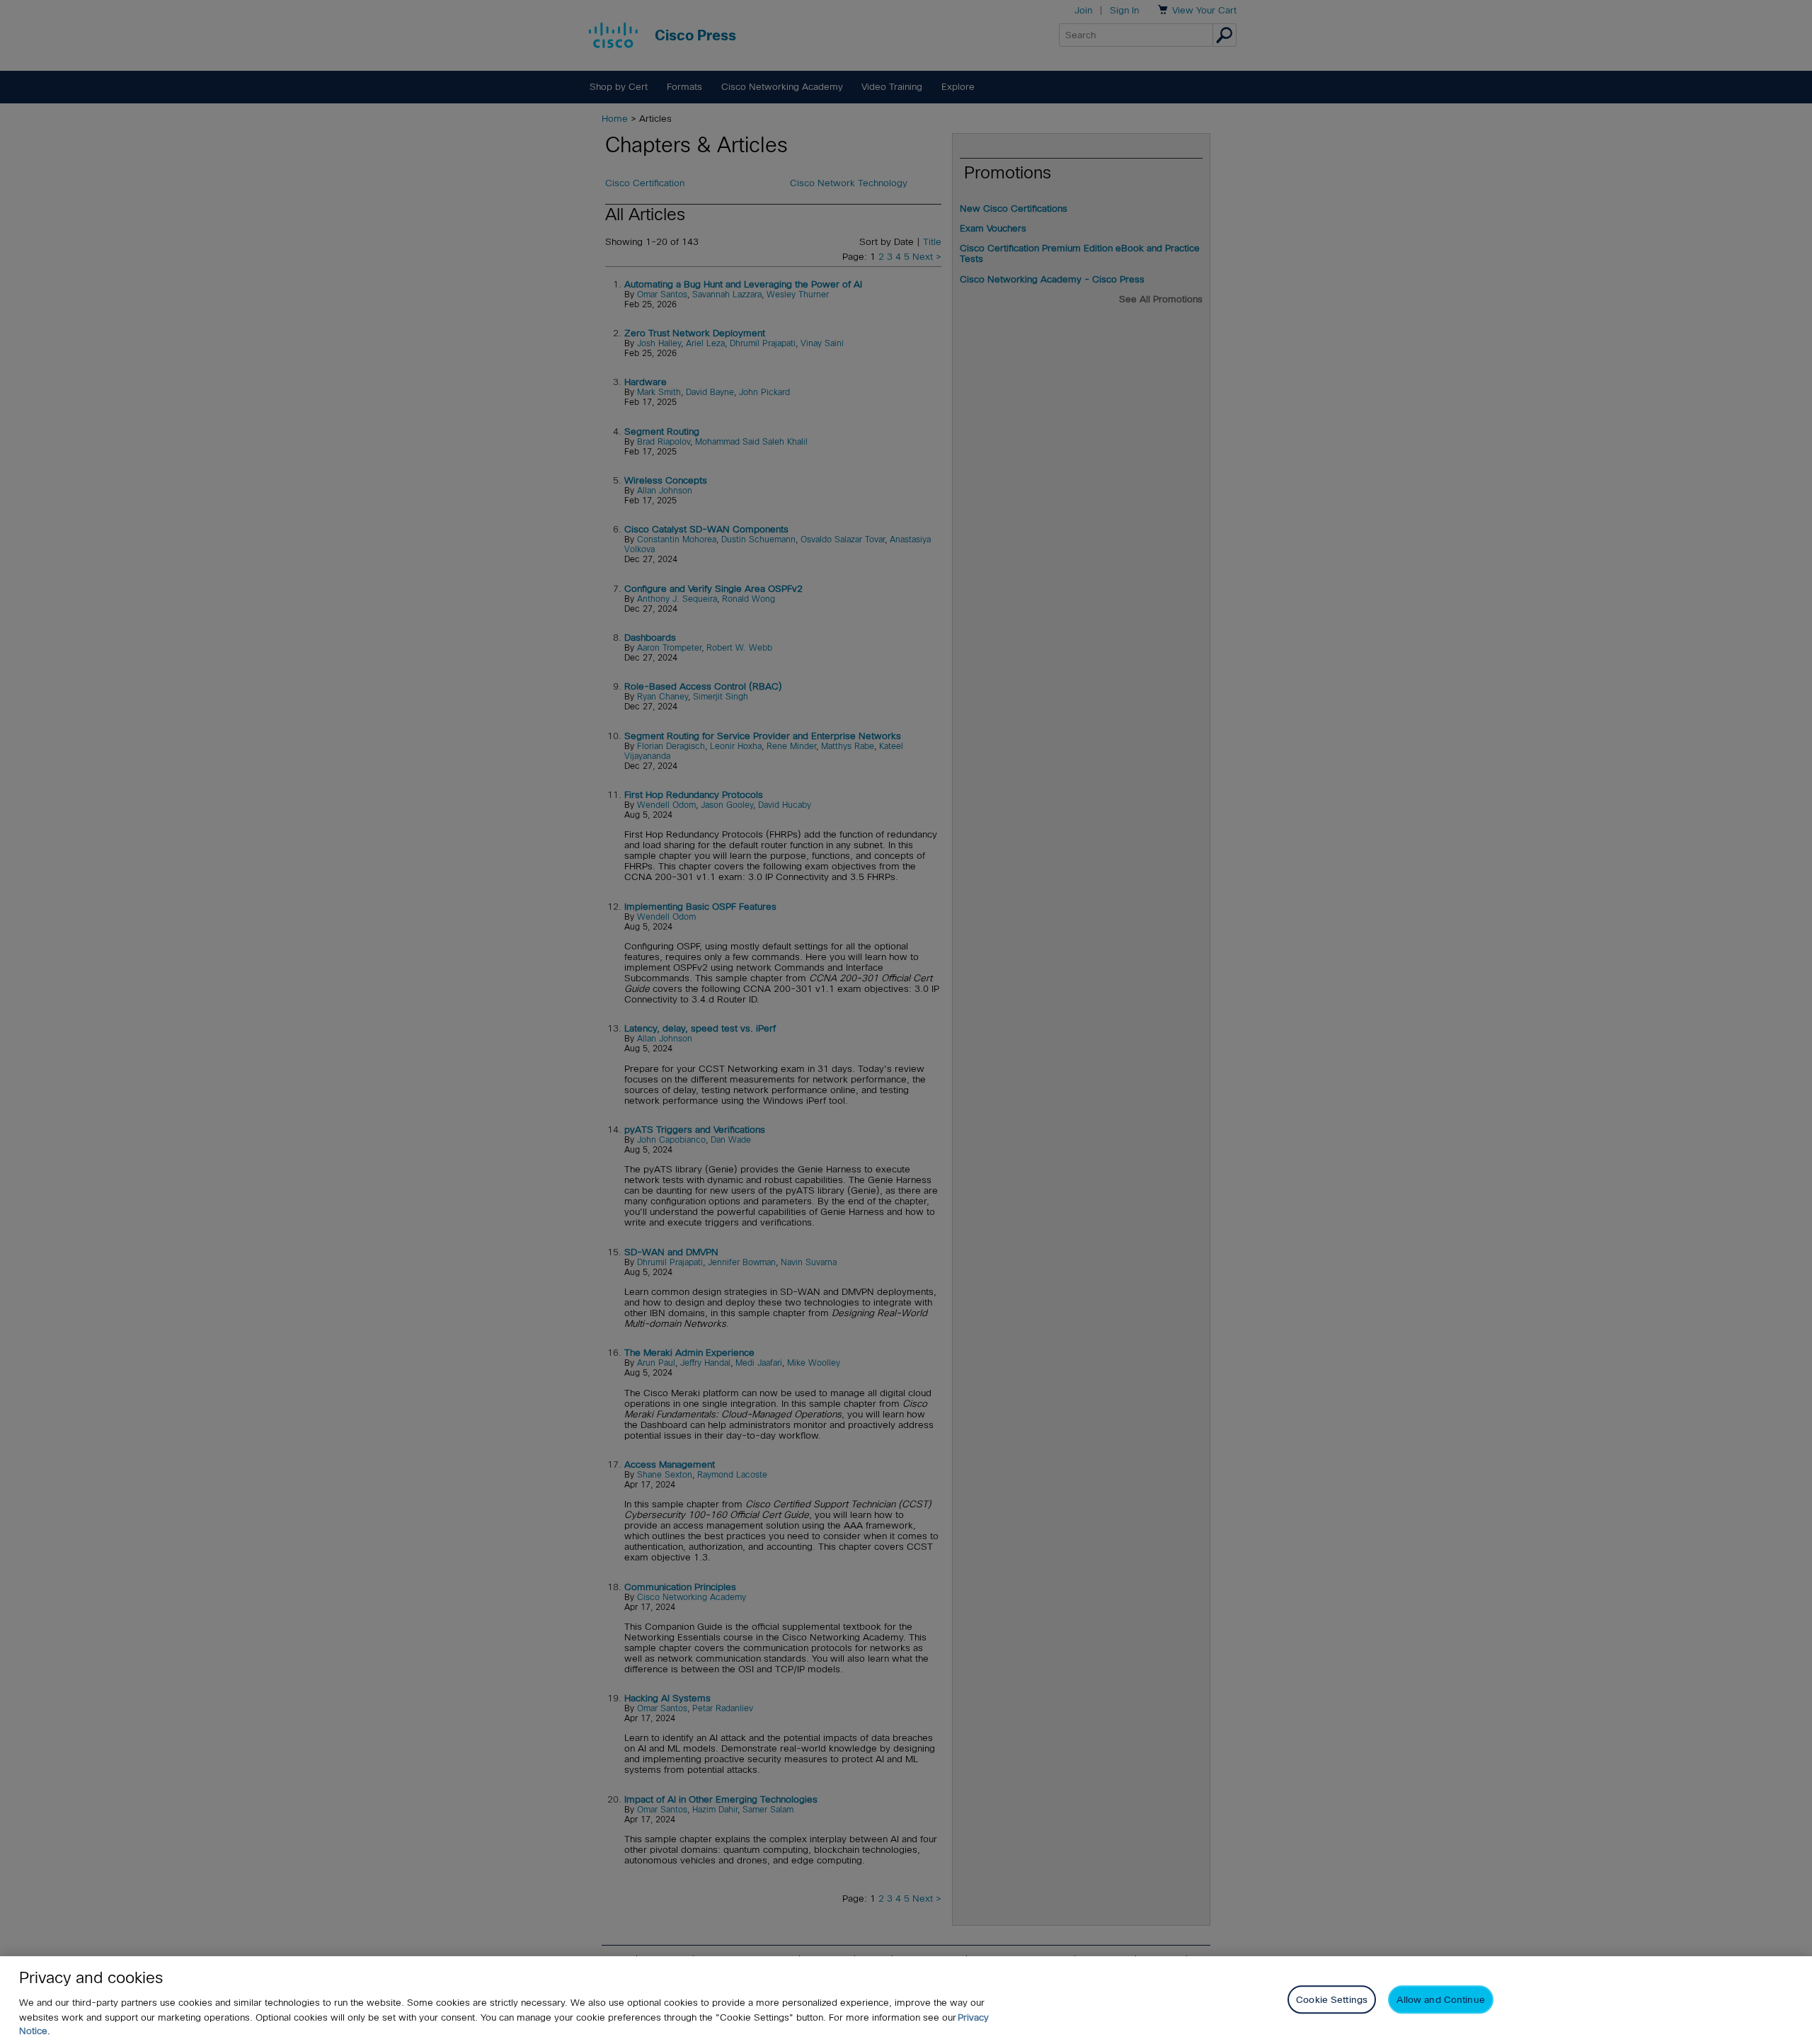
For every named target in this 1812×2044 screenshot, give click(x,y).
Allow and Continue (1440, 1999)
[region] (906, 2000)
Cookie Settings (1332, 1999)
